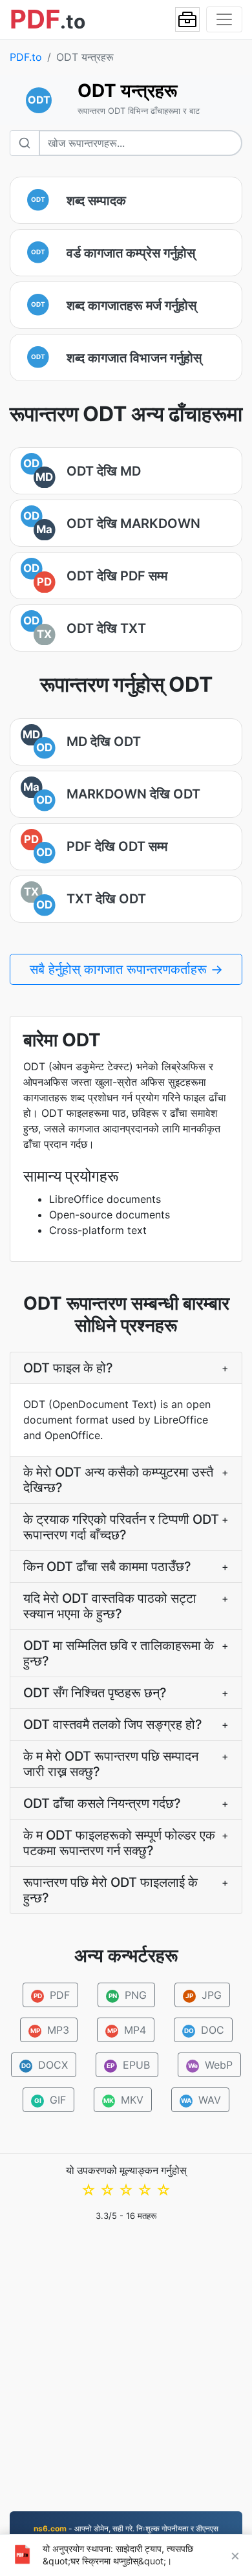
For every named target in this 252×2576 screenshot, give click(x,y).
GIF (50, 2100)
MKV (123, 2100)
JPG (204, 1995)
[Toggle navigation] (224, 19)
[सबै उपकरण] (187, 19)
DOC (204, 2030)
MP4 (126, 2030)
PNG (127, 1995)
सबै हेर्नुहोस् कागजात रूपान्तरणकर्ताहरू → (126, 969)
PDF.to (26, 57)
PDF (51, 1995)
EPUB (128, 2065)
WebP (211, 2065)
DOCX (45, 2065)
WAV (201, 2100)
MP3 (49, 2030)
